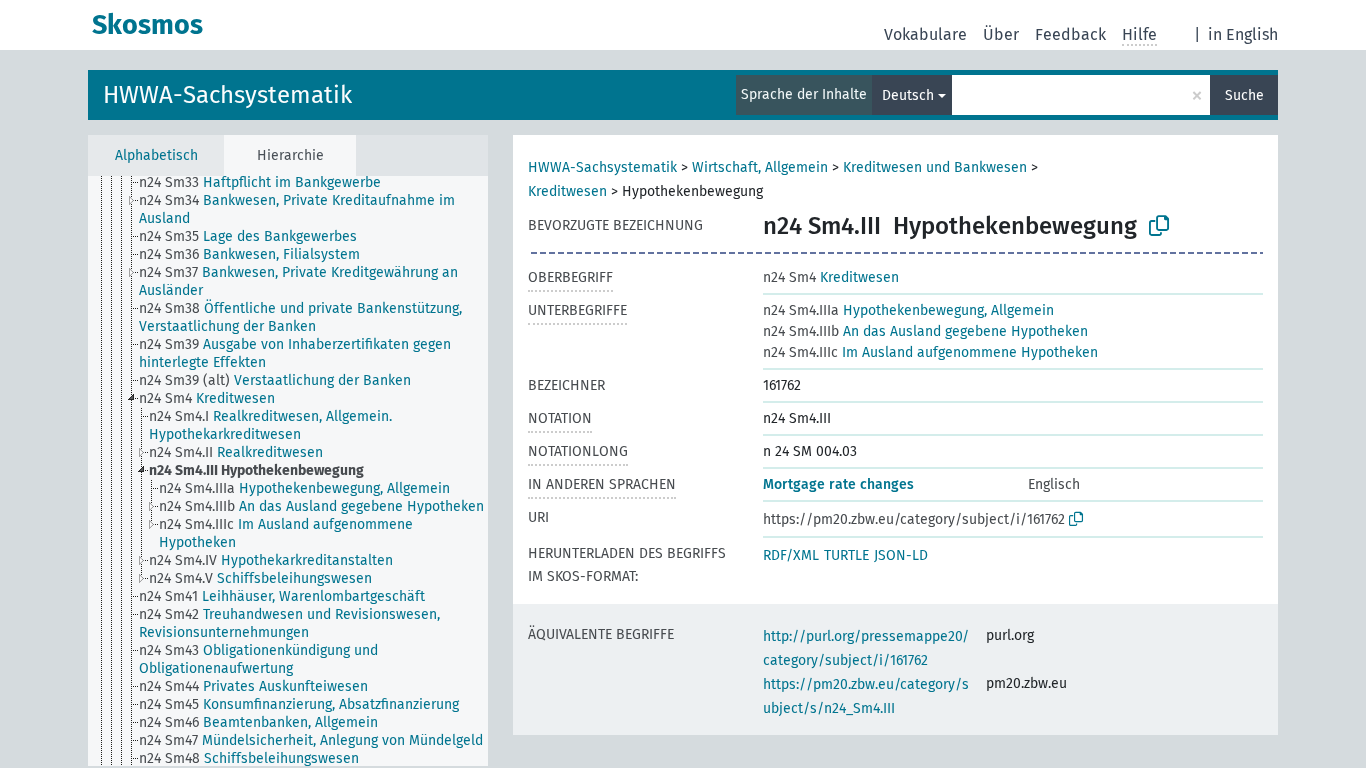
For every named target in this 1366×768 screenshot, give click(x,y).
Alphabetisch (156, 155)
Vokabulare (925, 34)
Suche (1244, 95)
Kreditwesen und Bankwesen (935, 167)
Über (1001, 34)
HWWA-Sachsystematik (227, 95)
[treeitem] (268, 183)
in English (1243, 34)
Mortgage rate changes (838, 484)
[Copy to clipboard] (1159, 226)
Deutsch (908, 95)
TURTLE (846, 555)
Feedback (1070, 34)
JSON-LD (901, 555)
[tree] (288, 471)
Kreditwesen (567, 191)
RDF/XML (791, 555)
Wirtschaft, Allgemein (760, 167)
